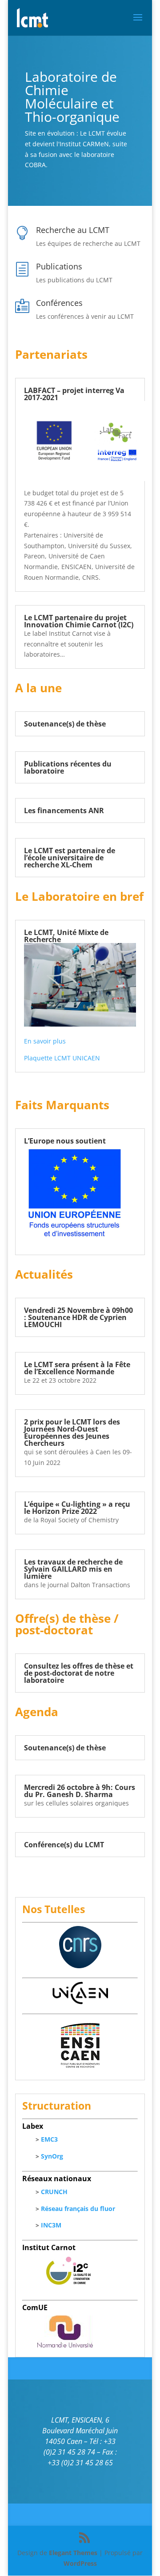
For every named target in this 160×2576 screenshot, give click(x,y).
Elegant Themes (73, 2553)
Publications (59, 266)
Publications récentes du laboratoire (68, 767)
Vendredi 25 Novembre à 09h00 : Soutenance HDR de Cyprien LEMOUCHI (78, 1317)
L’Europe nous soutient (65, 1141)
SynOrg (52, 2156)
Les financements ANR (64, 811)
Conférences (59, 303)
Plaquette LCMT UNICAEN (62, 1058)
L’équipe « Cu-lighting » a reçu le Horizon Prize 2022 (77, 1508)
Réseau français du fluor (78, 2209)
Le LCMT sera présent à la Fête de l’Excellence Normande (77, 1368)
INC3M (51, 2225)
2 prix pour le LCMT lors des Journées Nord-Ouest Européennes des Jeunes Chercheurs (72, 1432)
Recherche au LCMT (73, 230)
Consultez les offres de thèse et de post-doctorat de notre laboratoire (79, 1673)
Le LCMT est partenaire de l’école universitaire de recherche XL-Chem (70, 858)
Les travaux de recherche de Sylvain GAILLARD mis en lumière (73, 1569)
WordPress (80, 2563)
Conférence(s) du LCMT (64, 1845)
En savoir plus (45, 1041)
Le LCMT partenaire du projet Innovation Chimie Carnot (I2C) (79, 621)
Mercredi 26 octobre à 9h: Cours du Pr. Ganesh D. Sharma (80, 1791)
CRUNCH (54, 2192)
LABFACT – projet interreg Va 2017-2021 (74, 394)
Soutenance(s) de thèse (65, 724)
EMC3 (49, 2139)
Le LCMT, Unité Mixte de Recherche (66, 936)
